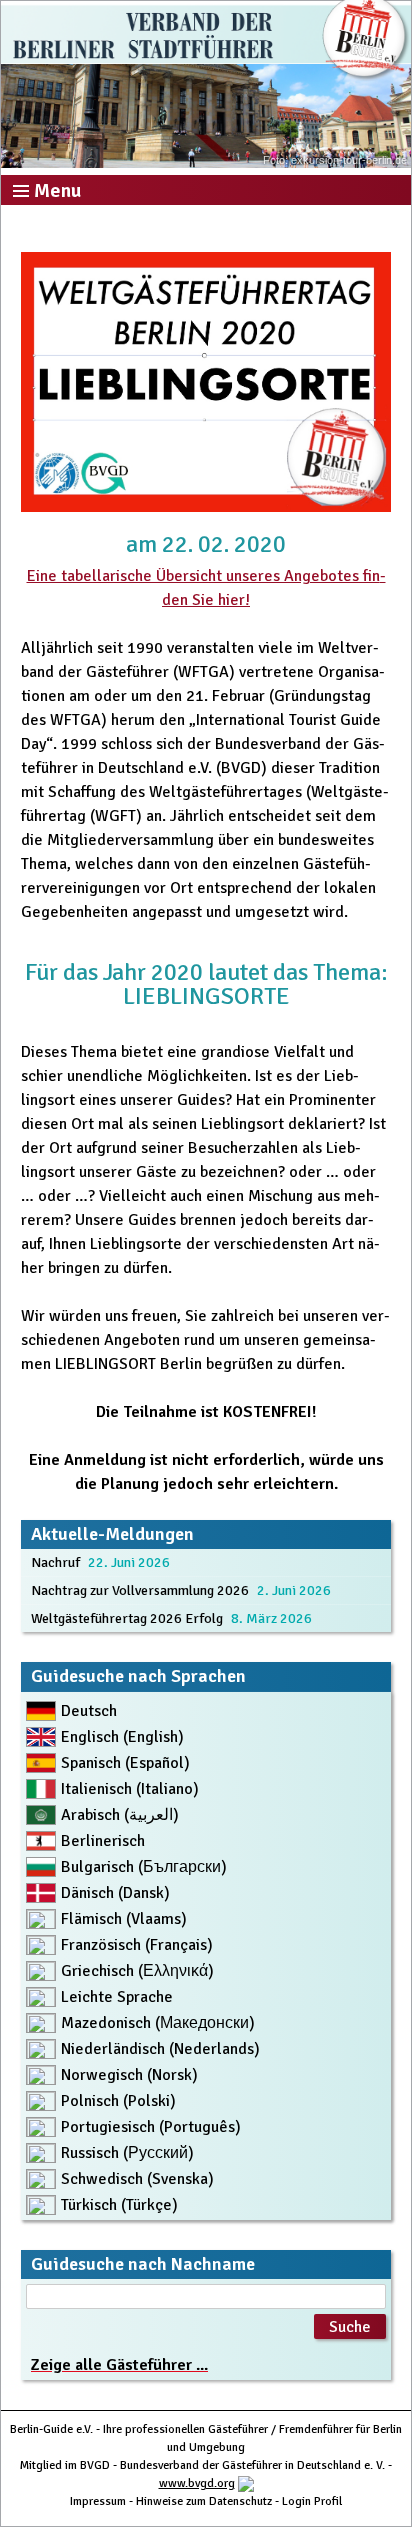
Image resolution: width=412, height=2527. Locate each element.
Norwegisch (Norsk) (129, 2075)
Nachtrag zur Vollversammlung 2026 (140, 1590)
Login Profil (312, 2501)
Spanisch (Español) (125, 1763)
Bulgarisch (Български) (144, 1867)
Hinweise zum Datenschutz (204, 2501)
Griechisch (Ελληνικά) (137, 1971)
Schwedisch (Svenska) (137, 2179)
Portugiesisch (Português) (151, 2127)
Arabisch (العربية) (120, 1815)
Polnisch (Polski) (118, 2101)
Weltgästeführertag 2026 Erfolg (127, 1618)
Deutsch (89, 1711)
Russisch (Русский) (127, 2153)
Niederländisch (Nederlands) (160, 2049)
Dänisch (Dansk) (115, 1893)
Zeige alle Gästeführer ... (119, 2365)
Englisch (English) (122, 1737)
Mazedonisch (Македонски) (158, 2023)
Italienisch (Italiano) (130, 1789)
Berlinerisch (103, 1841)
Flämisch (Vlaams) (124, 1919)
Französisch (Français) (137, 1945)
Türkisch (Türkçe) (119, 2205)
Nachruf (55, 1562)
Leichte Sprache (117, 1997)
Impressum (98, 2501)
